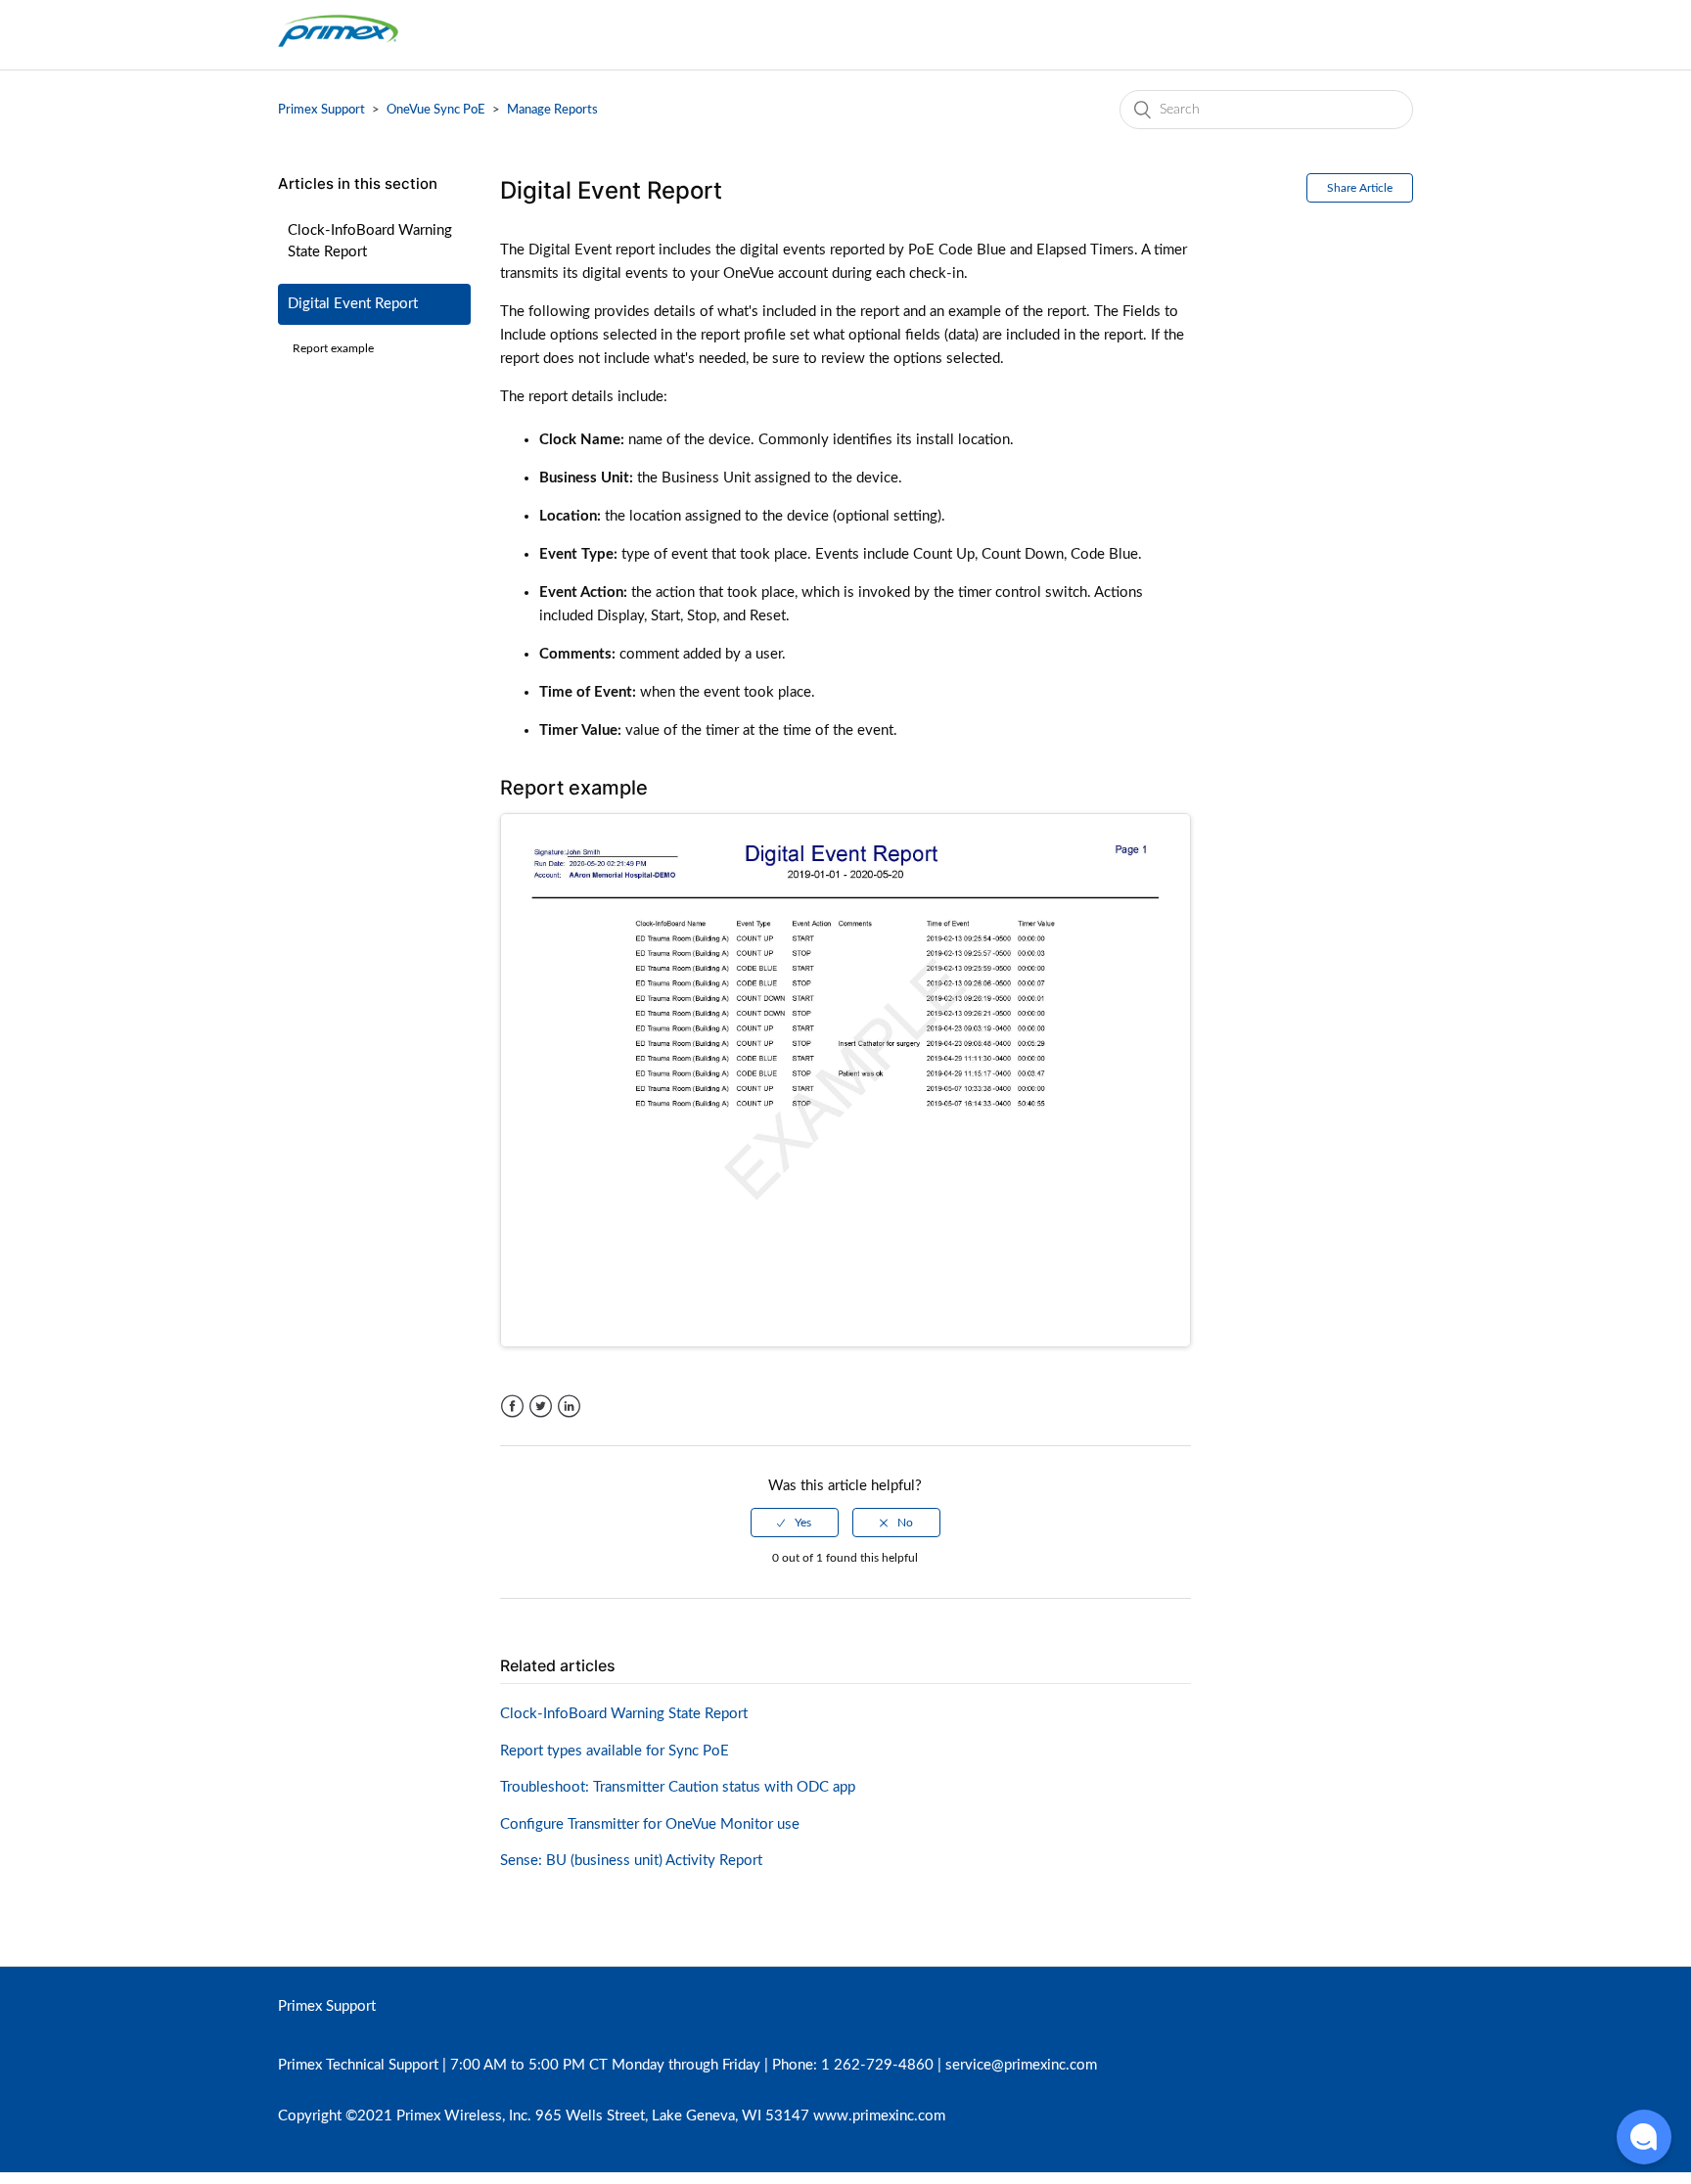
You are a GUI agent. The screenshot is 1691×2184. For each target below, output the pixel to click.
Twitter (541, 1407)
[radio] (795, 1523)
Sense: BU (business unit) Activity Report (631, 1861)
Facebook (512, 1407)
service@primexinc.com (1021, 2065)
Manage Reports (552, 110)
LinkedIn (569, 1407)
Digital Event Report (353, 304)
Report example (333, 348)
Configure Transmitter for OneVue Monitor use (650, 1824)
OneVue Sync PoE (436, 110)
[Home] (338, 45)
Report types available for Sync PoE (615, 1751)
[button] (1644, 2137)
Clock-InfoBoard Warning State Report (370, 242)
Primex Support (321, 110)
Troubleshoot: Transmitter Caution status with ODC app (678, 1787)
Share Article (1360, 188)
